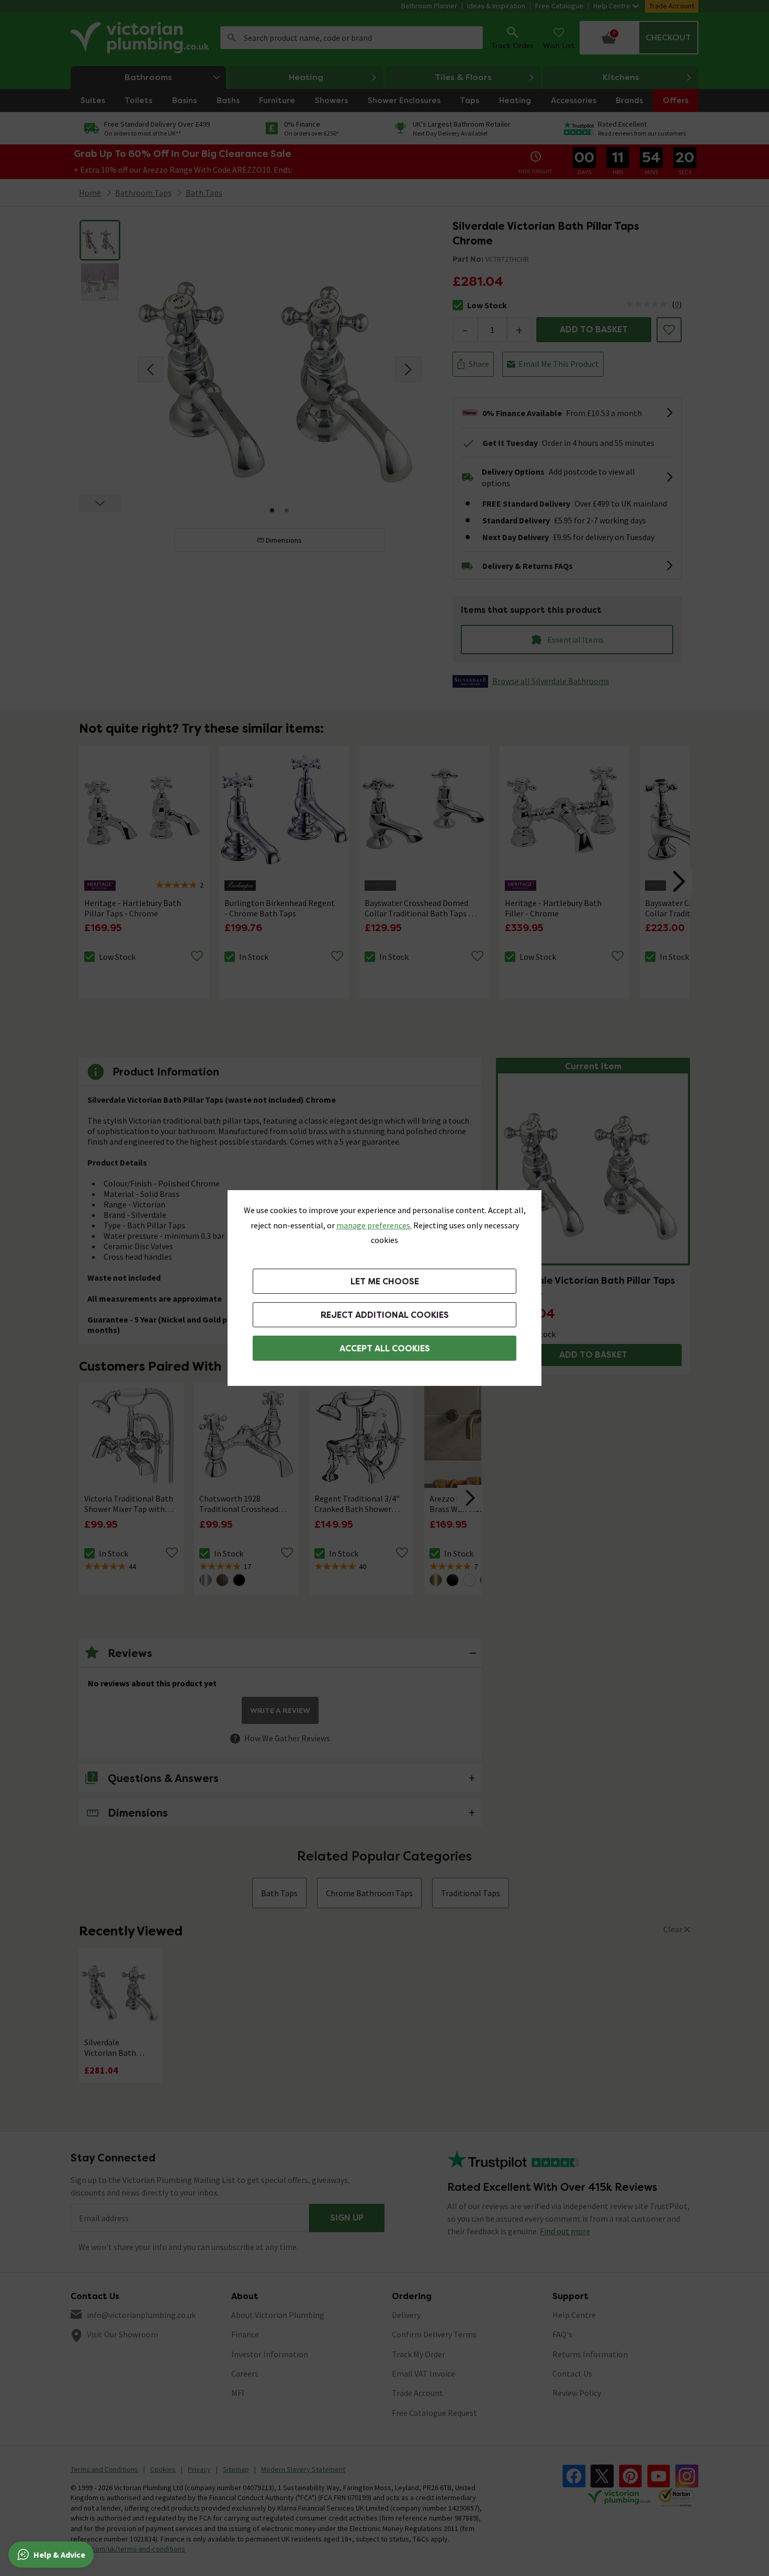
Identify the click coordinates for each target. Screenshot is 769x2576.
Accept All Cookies (385, 1348)
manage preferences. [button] (374, 1225)
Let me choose (385, 1281)
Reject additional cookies (385, 1315)
